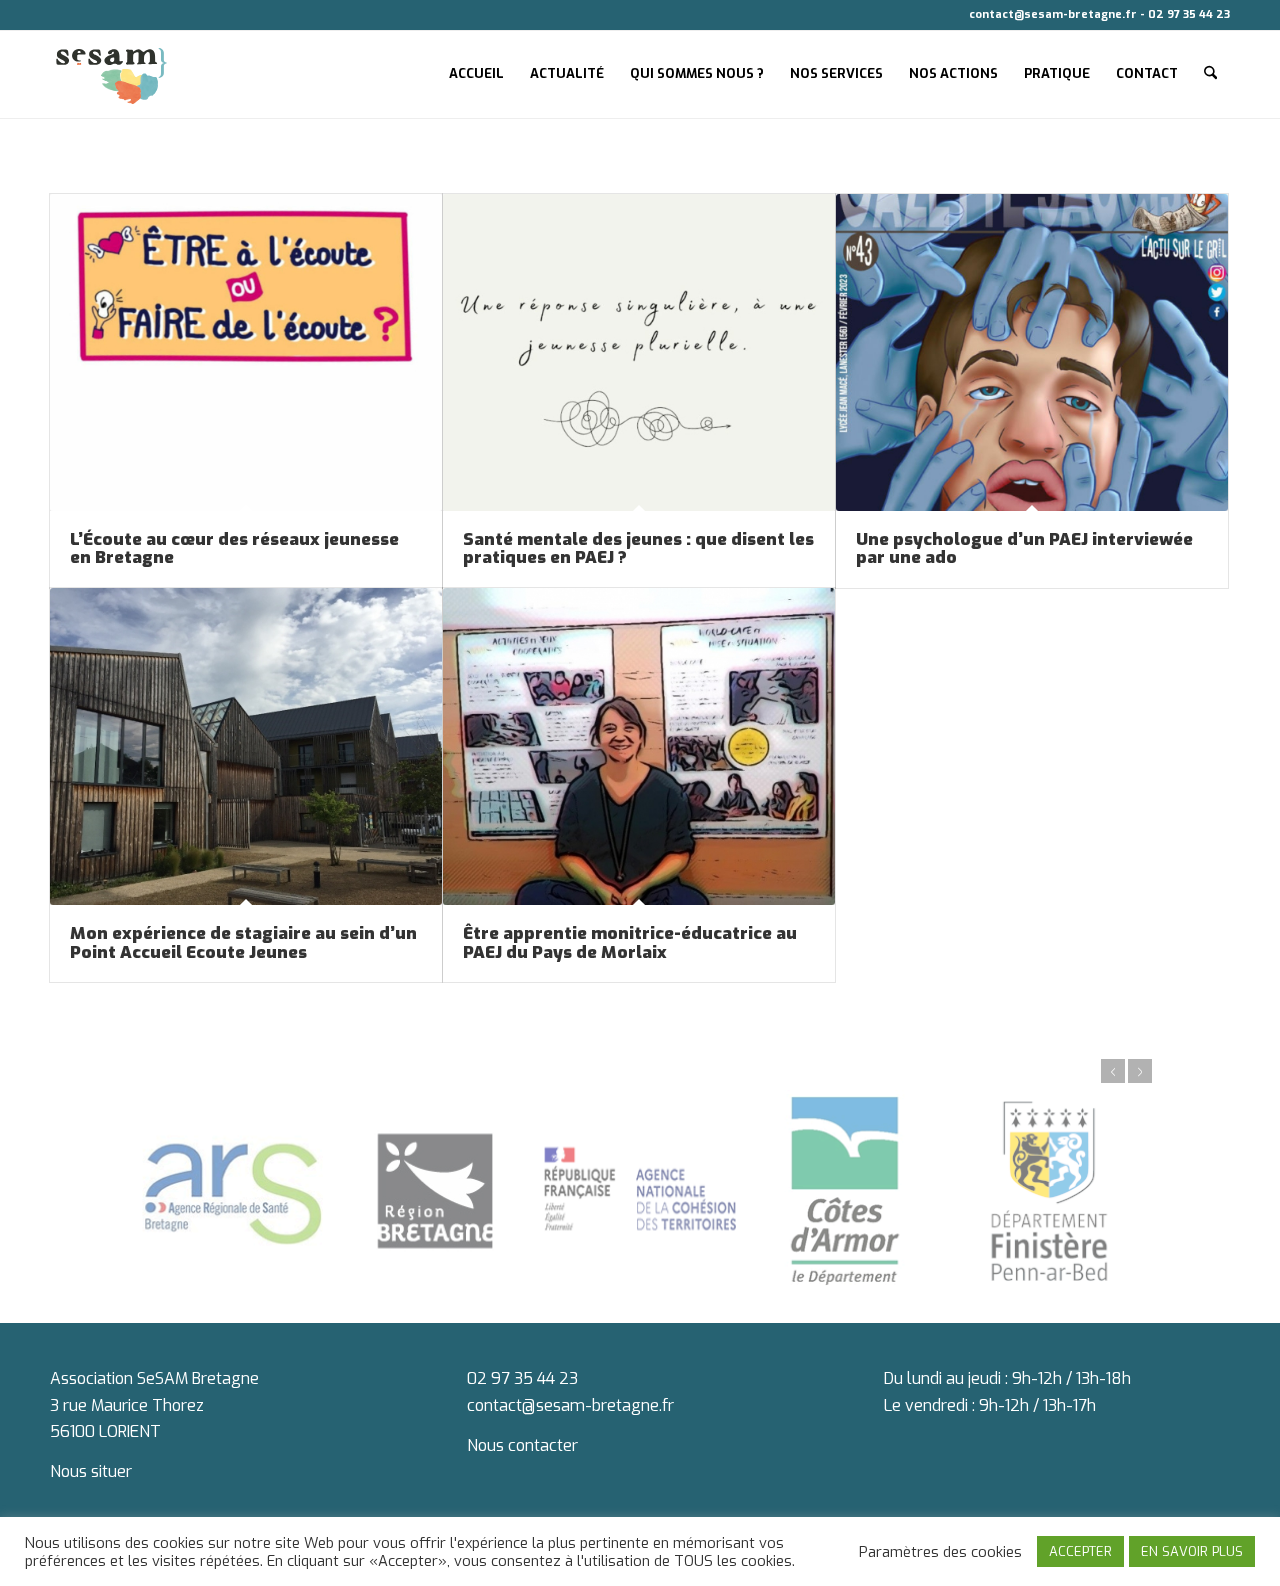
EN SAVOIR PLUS (1192, 1551)
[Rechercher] (1210, 74)
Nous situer (91, 1471)
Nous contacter (522, 1445)
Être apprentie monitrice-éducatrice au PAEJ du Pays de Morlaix (630, 943)
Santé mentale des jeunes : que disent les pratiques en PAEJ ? (638, 549)
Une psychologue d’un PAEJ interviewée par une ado (1024, 549)
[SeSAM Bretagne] (111, 74)
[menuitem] (476, 74)
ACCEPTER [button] (1080, 1551)
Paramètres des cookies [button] (940, 1552)
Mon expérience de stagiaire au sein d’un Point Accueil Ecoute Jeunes (243, 943)
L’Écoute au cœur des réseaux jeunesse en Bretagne (234, 549)
